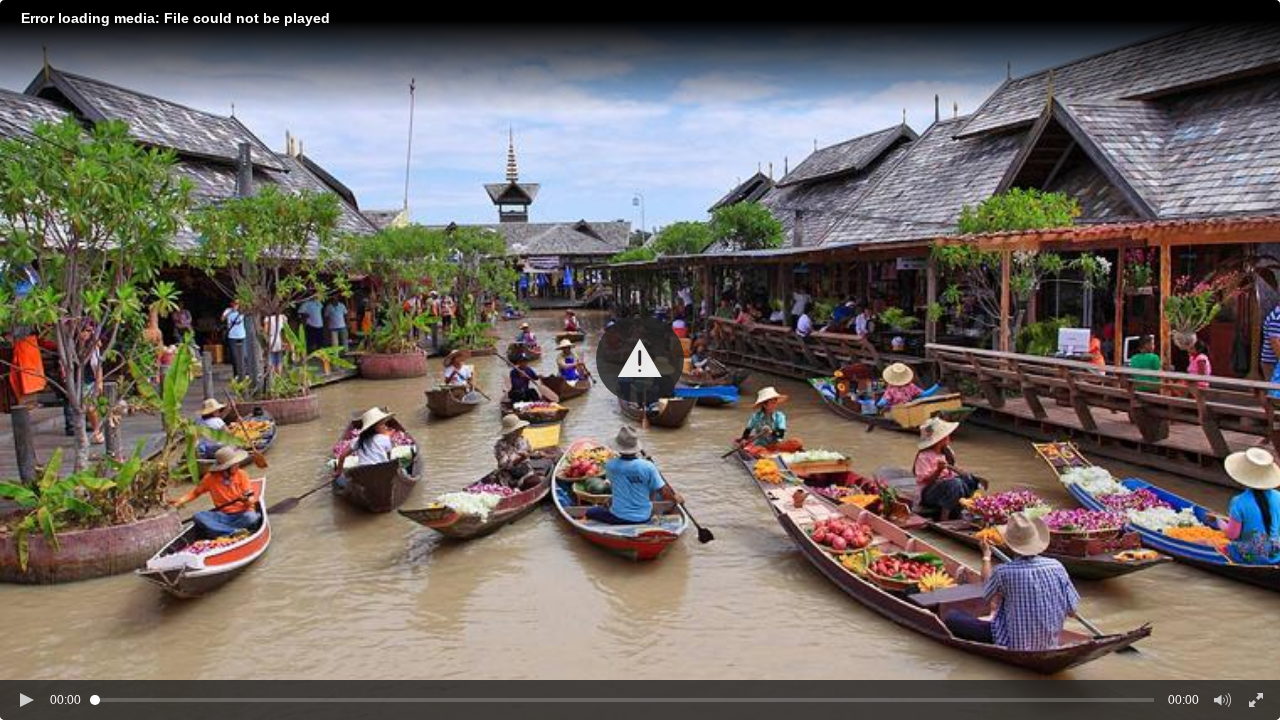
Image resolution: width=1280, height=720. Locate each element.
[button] (640, 359)
